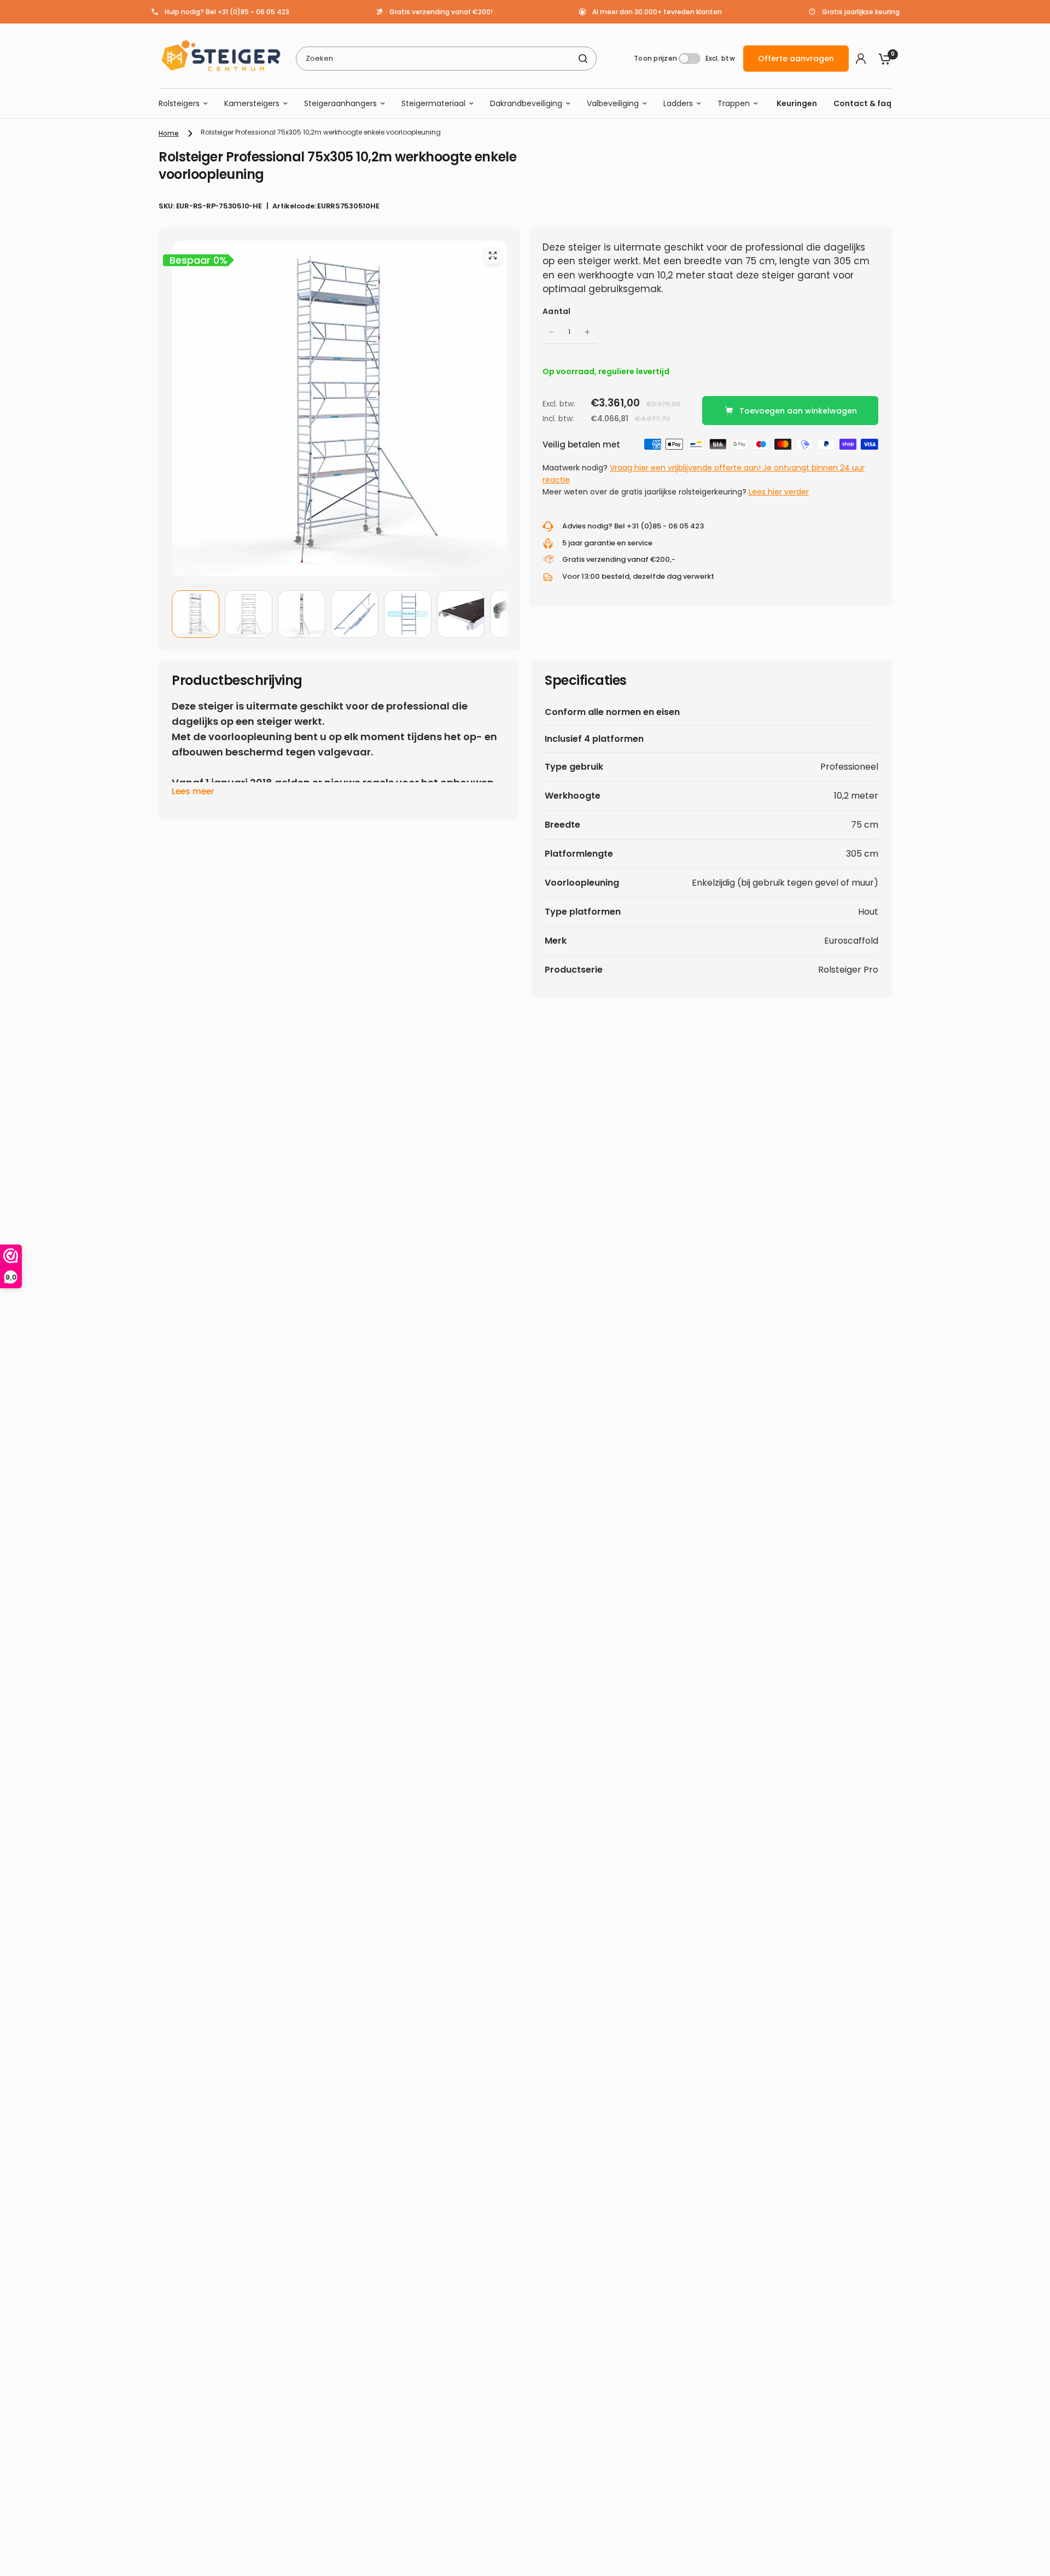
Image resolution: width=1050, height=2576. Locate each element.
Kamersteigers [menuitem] (252, 103)
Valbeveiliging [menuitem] (613, 103)
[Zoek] (583, 59)
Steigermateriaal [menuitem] (433, 103)
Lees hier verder (779, 492)
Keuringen (797, 103)
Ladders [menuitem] (678, 103)
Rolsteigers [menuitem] (179, 103)
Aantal (557, 311)
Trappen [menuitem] (734, 103)
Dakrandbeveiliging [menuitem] (526, 103)
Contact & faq (862, 103)
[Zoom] (493, 255)
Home (169, 133)
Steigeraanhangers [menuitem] (340, 103)
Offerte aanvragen (796, 59)
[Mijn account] (861, 59)
